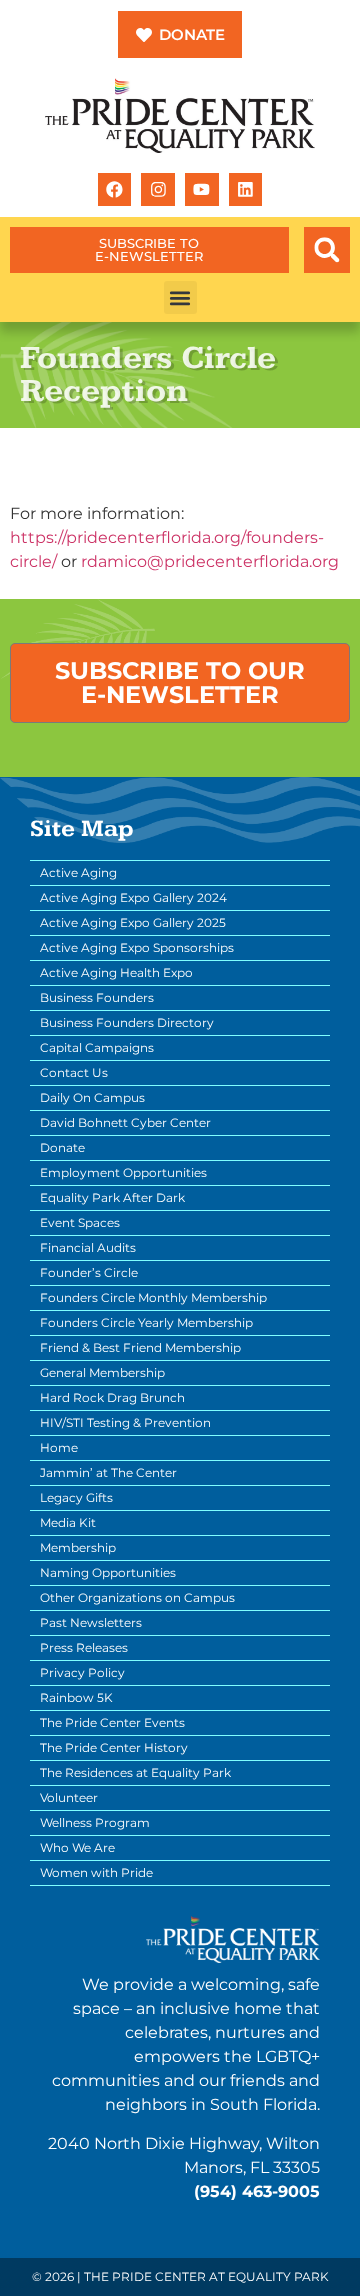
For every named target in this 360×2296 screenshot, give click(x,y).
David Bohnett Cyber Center (125, 1122)
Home (59, 1447)
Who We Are (77, 1847)
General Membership (102, 1372)
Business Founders (97, 997)
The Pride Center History (114, 1747)
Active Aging (78, 872)
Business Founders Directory (127, 1022)
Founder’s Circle (89, 1272)
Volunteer (69, 1797)
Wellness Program (95, 1822)
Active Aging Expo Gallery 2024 (133, 897)
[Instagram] (158, 190)
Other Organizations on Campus (137, 1597)
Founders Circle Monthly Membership (153, 1297)
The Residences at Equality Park (135, 1772)
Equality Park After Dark (112, 1197)
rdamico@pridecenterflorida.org (210, 561)
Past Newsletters (91, 1622)
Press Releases (84, 1647)
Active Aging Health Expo (116, 972)
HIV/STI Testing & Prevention (125, 1422)
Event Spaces (80, 1222)
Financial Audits (88, 1247)
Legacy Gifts (76, 1497)
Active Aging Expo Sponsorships (137, 947)
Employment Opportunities (123, 1172)
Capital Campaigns (97, 1047)
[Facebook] (115, 190)
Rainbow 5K (76, 1697)
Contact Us (74, 1072)
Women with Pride (96, 1872)
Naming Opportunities (108, 1572)
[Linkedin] (246, 190)
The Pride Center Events (112, 1722)
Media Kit (68, 1522)
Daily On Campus (92, 1097)
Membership (78, 1547)
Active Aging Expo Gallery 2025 (133, 922)
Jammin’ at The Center (108, 1472)
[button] (327, 250)
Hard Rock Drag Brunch (112, 1397)
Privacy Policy (82, 1672)
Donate (62, 1147)
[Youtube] (202, 190)
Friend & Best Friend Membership (140, 1347)
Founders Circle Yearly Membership (146, 1322)
